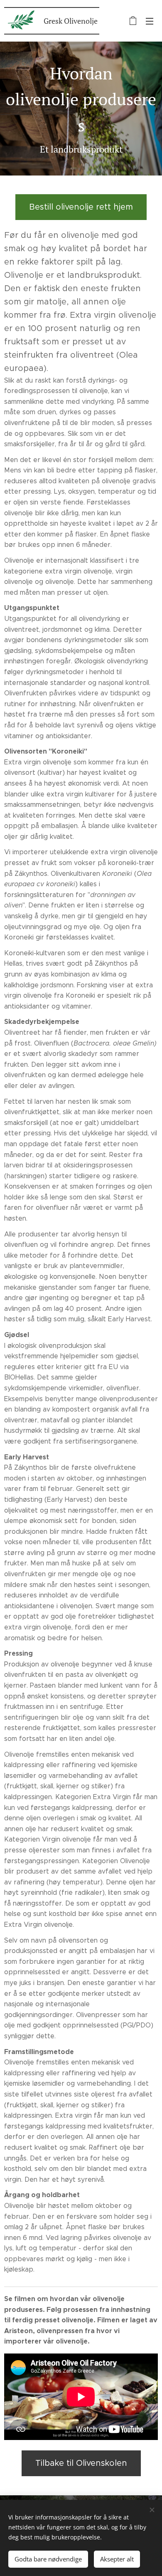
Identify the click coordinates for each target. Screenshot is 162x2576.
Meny (150, 21)
